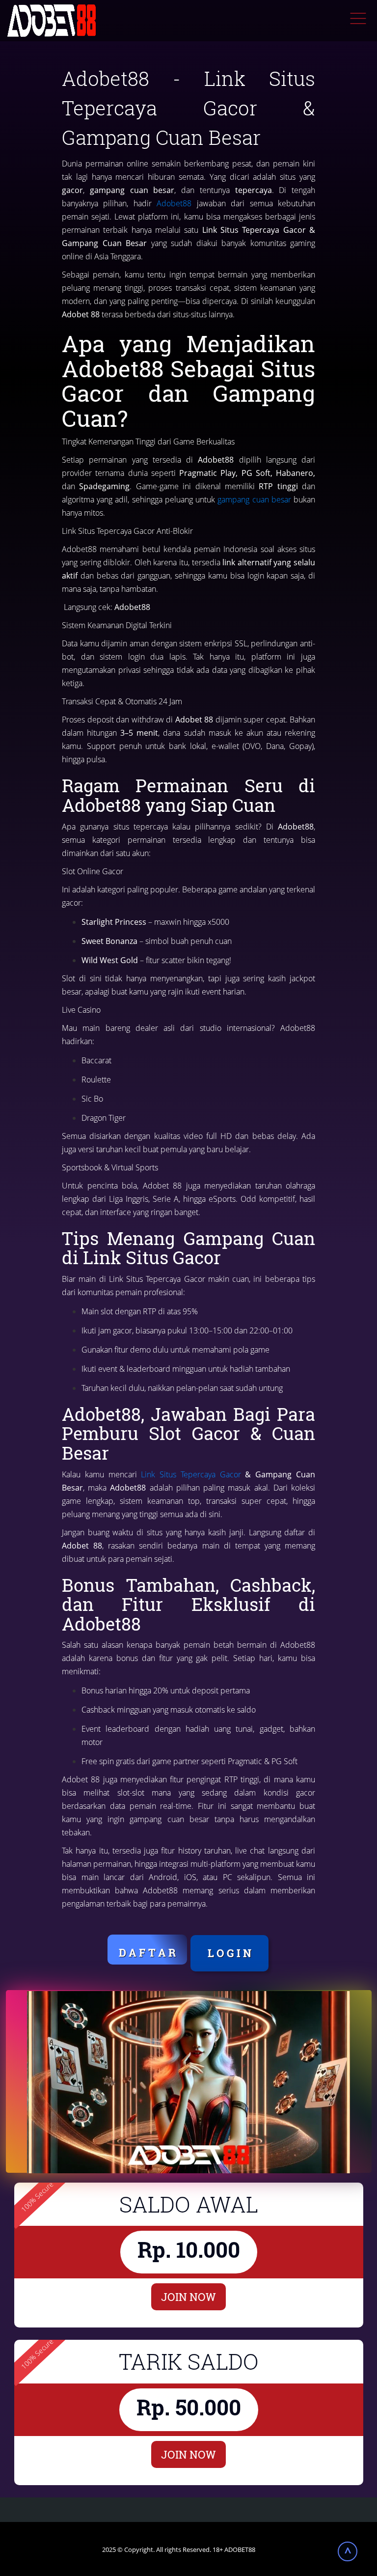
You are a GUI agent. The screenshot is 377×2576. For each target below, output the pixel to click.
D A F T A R (147, 1953)
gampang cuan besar (254, 499)
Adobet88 (174, 203)
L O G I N (229, 1953)
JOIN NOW (188, 2297)
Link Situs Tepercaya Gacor (191, 1474)
